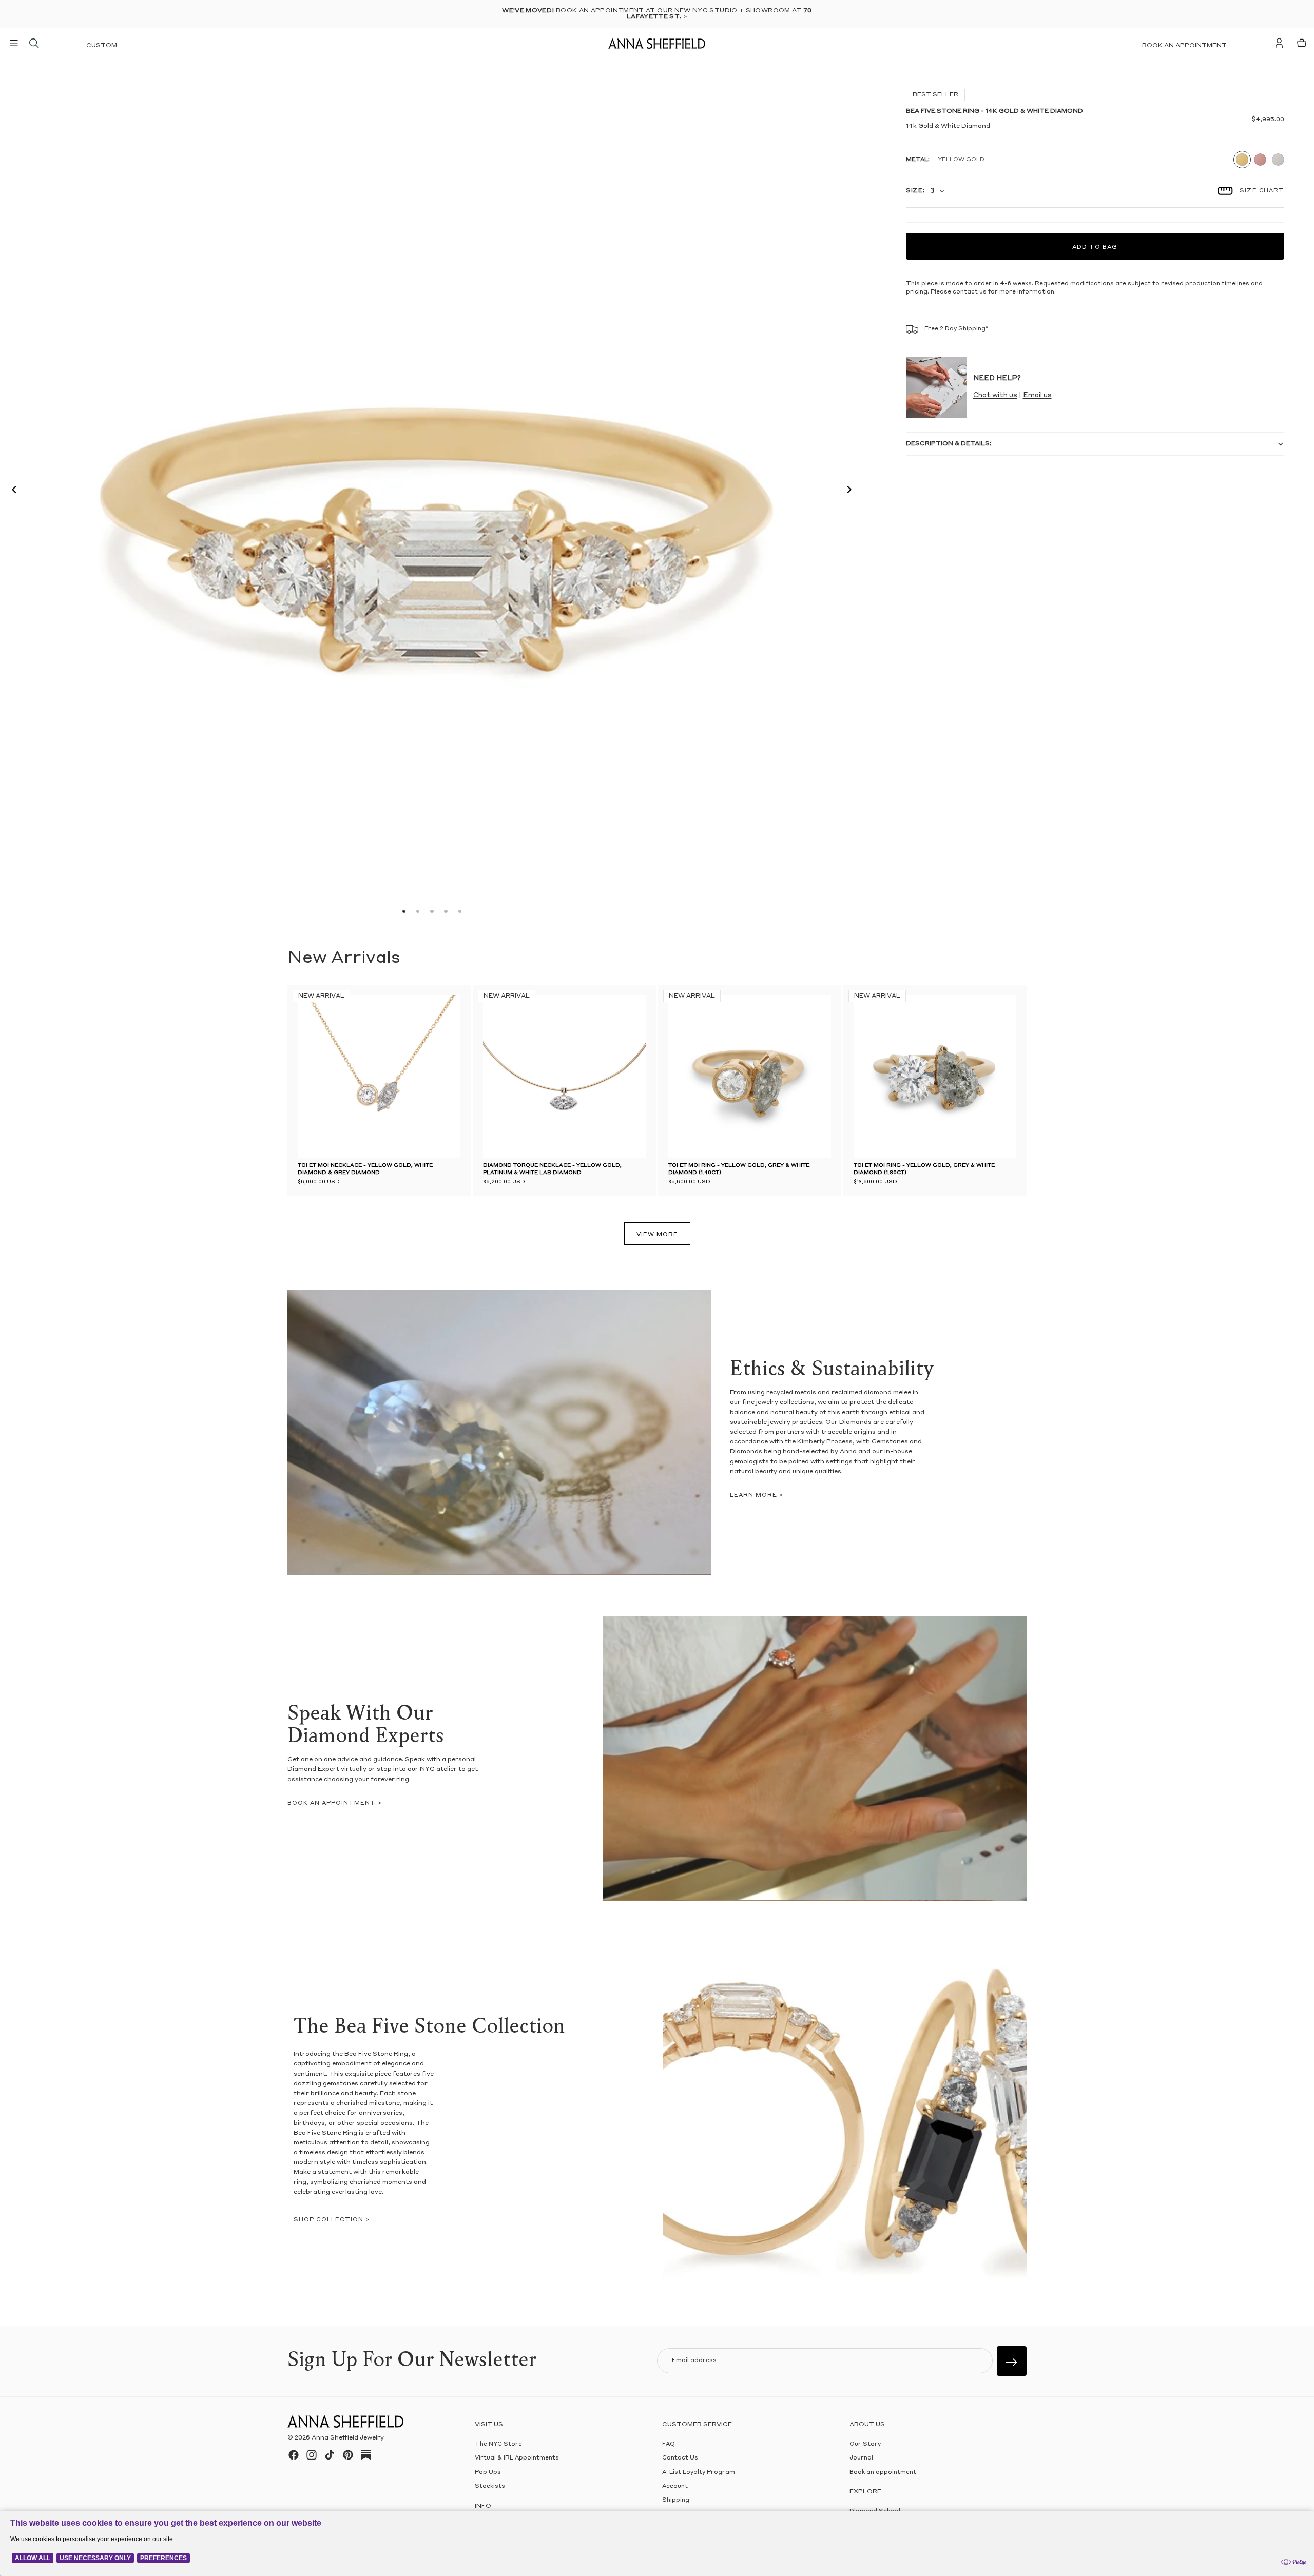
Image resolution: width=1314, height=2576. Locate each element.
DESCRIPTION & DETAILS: (949, 444)
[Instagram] (312, 2455)
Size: (915, 191)
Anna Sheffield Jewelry (348, 2438)
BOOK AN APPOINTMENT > (335, 1803)
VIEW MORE (657, 1235)
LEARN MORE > (757, 1496)
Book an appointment (1184, 46)
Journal (861, 2458)
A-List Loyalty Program (699, 2472)
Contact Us (680, 2458)
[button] (11, 491)
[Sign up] (1012, 2361)
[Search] (34, 43)
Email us (1037, 395)
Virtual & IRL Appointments (517, 2458)
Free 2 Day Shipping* (956, 329)
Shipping (676, 2500)
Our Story (865, 2444)
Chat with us (995, 395)
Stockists (490, 2486)
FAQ (669, 2444)
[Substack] (366, 2455)
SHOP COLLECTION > (332, 2220)
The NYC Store (498, 2444)
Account (675, 2486)
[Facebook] (294, 2455)
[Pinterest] (348, 2455)
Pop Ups (488, 2472)
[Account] (1279, 43)
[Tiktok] (330, 2455)
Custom (102, 46)
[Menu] (14, 43)
